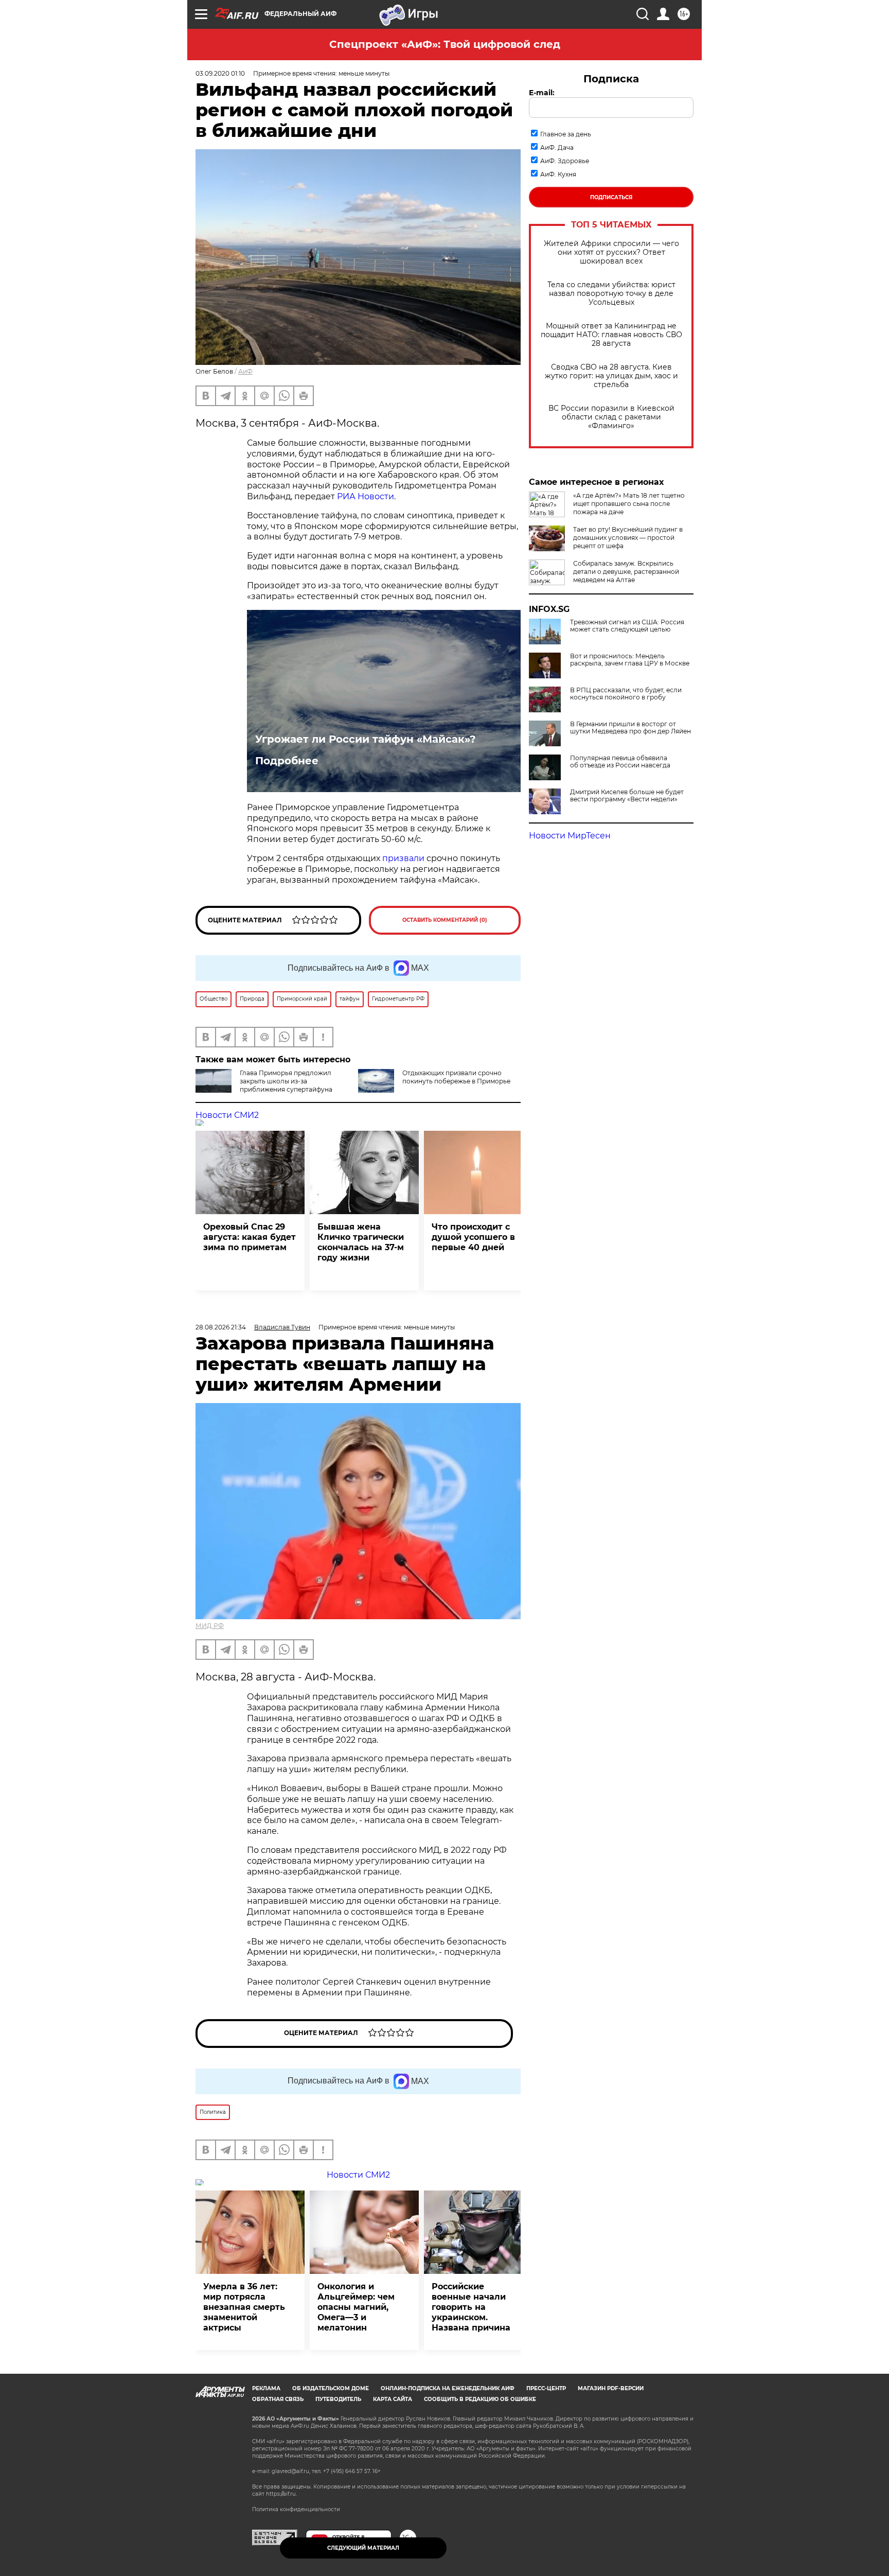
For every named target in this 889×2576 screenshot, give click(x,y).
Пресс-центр (546, 2388)
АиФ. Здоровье (565, 161)
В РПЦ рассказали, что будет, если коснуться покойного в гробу (626, 694)
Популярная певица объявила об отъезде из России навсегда (620, 762)
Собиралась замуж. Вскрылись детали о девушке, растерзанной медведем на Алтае (626, 572)
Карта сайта (393, 2399)
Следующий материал (363, 2548)
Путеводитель (338, 2399)
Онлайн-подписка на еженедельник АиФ (448, 2388)
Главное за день (566, 134)
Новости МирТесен (570, 836)
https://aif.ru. (281, 2494)
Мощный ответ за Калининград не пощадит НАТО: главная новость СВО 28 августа (611, 335)
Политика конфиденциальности (296, 2509)
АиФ (245, 371)
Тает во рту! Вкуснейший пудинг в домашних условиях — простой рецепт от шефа (628, 538)
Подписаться (611, 197)
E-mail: (542, 93)
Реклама (266, 2388)
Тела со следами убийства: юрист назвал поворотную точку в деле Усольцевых (611, 294)
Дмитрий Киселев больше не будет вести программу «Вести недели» (627, 796)
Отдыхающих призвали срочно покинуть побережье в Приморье (456, 1077)
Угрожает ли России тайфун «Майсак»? (366, 739)
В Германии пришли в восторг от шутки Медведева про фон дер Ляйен (630, 728)
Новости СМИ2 (227, 1115)
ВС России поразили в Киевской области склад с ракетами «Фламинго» (611, 417)
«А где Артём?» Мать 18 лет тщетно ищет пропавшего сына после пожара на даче (629, 504)
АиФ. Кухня (558, 174)
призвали (403, 858)
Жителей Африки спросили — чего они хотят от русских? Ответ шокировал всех (611, 252)
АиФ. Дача (557, 147)
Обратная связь (278, 2399)
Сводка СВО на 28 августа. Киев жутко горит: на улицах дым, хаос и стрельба (611, 376)
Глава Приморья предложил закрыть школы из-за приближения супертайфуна (286, 1081)
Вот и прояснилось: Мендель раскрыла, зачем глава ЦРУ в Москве (630, 660)
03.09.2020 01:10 (220, 73)
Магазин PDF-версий (611, 2388)
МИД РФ (210, 1626)
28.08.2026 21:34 (221, 1327)
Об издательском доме (331, 2388)
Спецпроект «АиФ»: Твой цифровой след (445, 44)
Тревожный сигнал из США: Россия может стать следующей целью (627, 626)
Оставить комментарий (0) (445, 920)
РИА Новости (366, 496)
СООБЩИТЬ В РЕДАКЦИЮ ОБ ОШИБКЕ (480, 2399)
